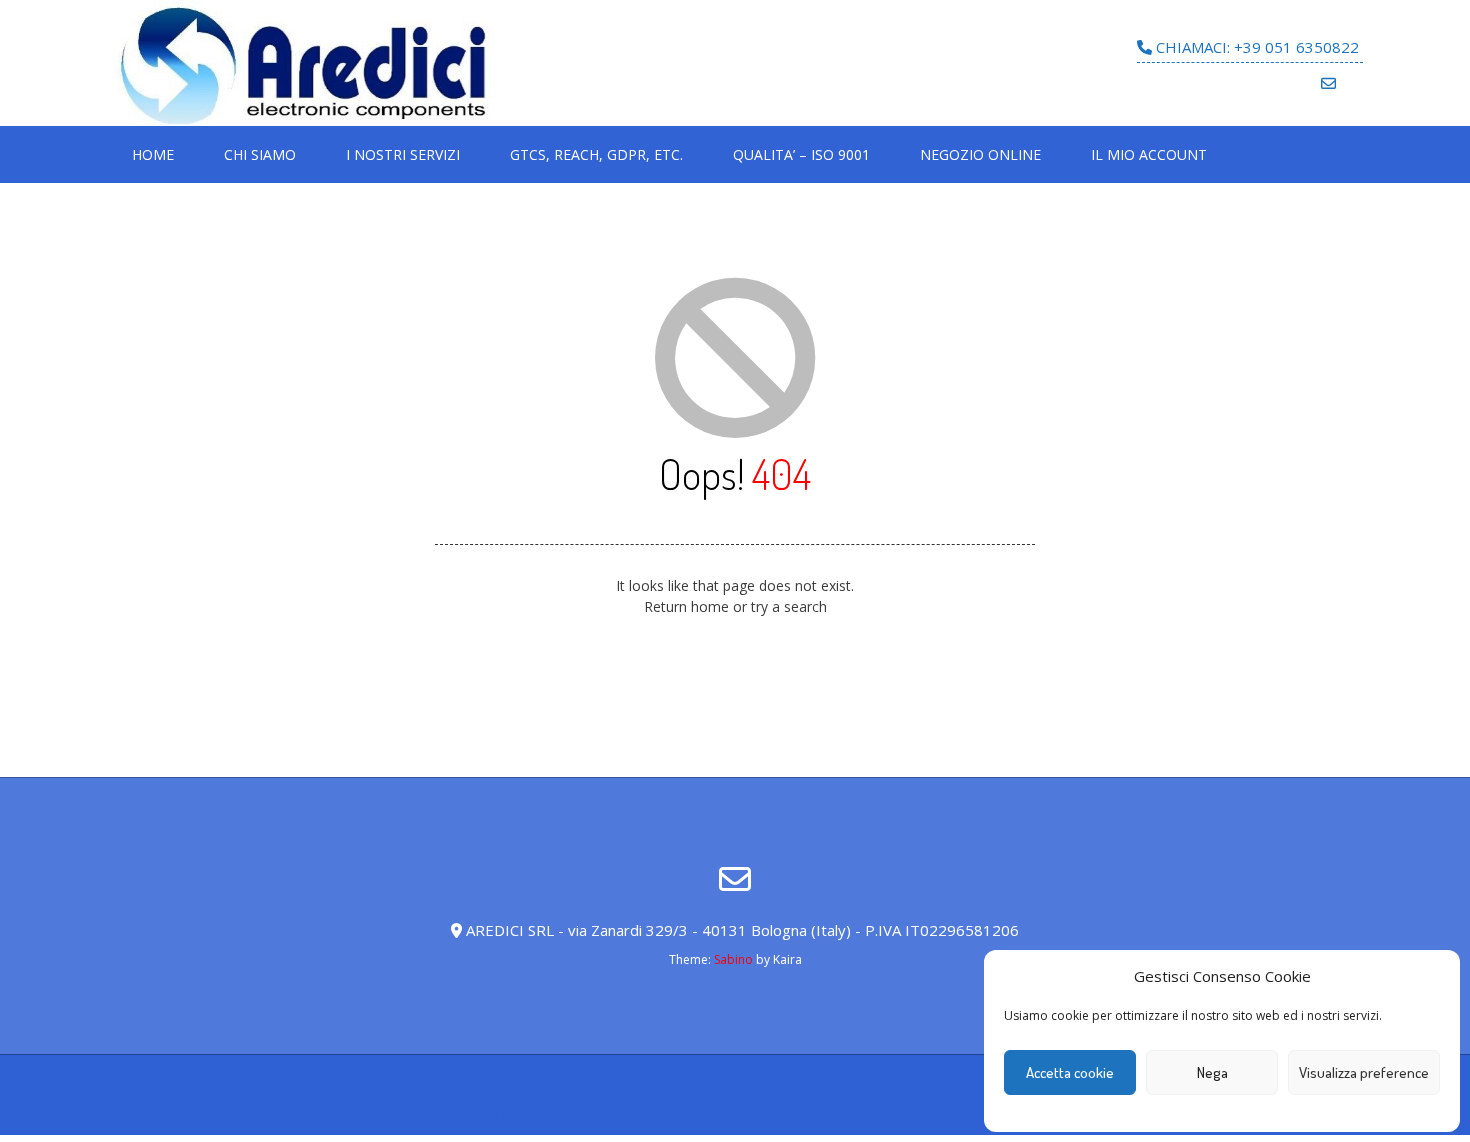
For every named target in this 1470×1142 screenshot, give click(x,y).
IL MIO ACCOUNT (1149, 154)
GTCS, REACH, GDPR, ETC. (596, 154)
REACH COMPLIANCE (888, 1116)
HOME (153, 154)
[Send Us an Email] (1328, 83)
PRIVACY (433, 1116)
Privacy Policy (531, 1116)
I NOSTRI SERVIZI (403, 154)
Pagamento (344, 1116)
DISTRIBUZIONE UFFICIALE (206, 1095)
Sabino (733, 959)
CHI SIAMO (260, 154)
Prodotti (635, 1116)
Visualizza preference (1364, 1072)
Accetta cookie (1070, 1072)
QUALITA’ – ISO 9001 (801, 154)
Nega (1212, 1072)
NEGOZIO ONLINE (980, 154)
